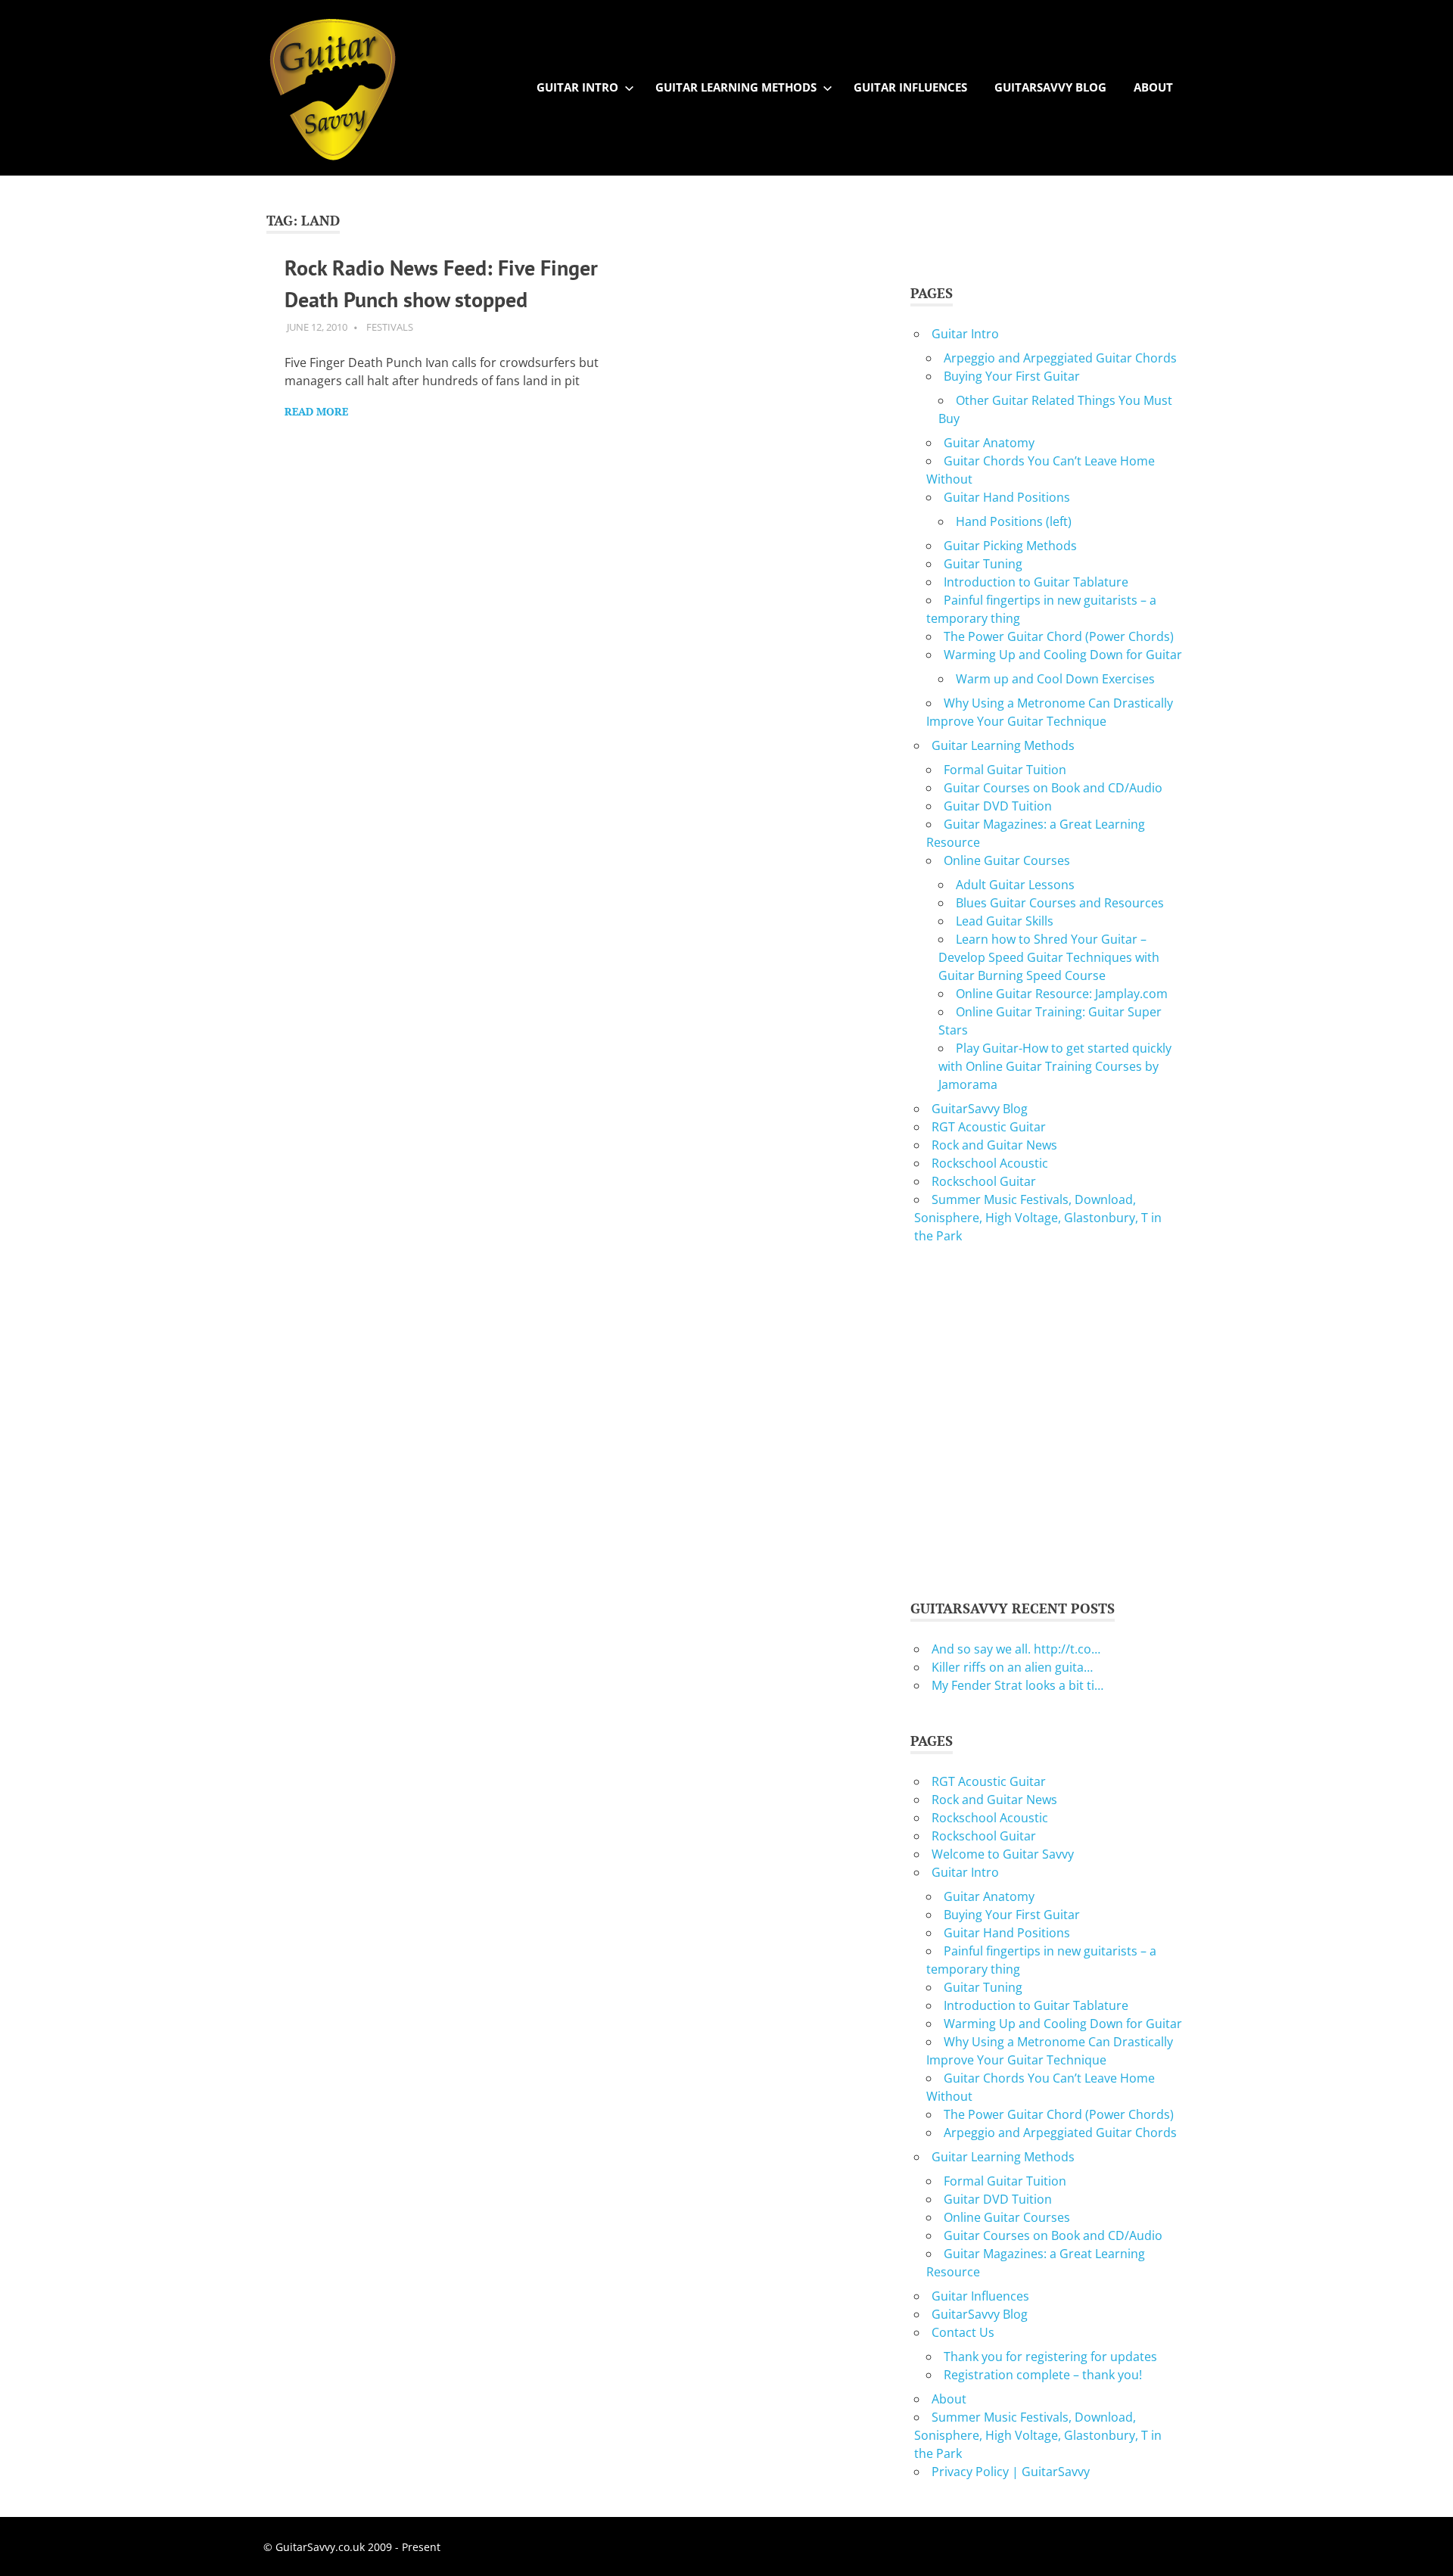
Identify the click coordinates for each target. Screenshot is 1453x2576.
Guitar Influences (910, 87)
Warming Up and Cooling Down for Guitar (1063, 655)
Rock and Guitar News (994, 1145)
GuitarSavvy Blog (1050, 87)
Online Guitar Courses (1007, 860)
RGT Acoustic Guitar (989, 1127)
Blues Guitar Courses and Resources (1060, 903)
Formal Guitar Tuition (1005, 770)
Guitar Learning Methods (736, 87)
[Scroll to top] (1426, 2549)
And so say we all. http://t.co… (1016, 1649)
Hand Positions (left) (1014, 521)
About (1153, 87)
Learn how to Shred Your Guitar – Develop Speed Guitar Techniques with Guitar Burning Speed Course (1049, 957)
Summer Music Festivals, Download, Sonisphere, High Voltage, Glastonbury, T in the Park (1038, 1218)
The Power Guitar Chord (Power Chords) (1059, 636)
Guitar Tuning (983, 564)
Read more (316, 411)
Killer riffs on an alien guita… (1012, 1667)
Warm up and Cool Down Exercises (1055, 679)
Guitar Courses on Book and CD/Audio (1053, 788)
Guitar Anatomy (989, 443)
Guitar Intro (577, 87)
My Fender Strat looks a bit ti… (1017, 1685)
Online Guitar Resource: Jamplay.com (1062, 994)
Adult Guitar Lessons (1015, 885)
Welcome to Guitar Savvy (1003, 1854)
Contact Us (963, 2332)
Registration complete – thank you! (1043, 2375)
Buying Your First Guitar (1012, 376)
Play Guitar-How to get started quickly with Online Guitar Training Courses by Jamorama (1055, 1066)
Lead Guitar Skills (1005, 921)
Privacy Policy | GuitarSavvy (1011, 2472)
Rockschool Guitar (984, 1181)
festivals (390, 327)
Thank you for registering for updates (1050, 2357)
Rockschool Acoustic (990, 1163)
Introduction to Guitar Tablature (1036, 582)
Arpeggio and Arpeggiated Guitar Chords (1060, 358)
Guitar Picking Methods (1010, 546)
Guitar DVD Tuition (998, 806)
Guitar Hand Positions (1007, 497)
